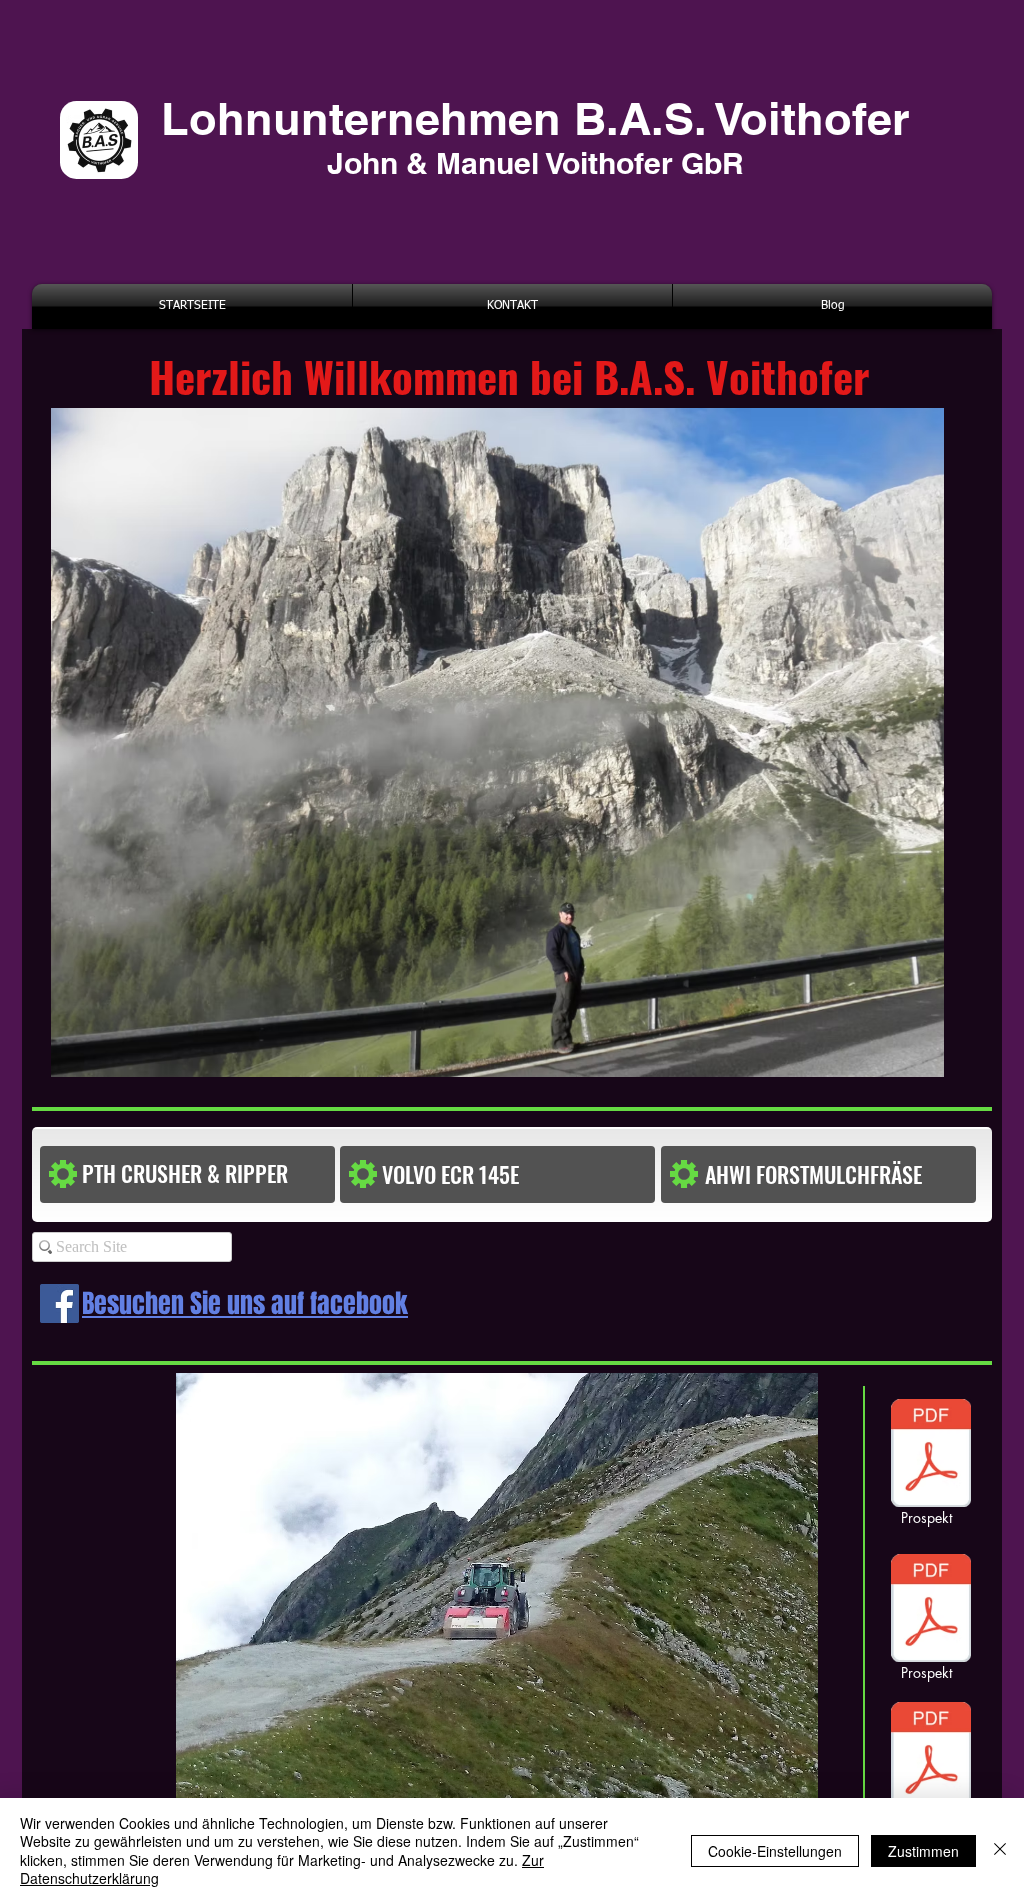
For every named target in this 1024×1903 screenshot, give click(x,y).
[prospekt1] (931, 1456)
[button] (467, 1174)
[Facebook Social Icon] (59, 1303)
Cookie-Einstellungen (775, 1851)
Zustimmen (923, 1851)
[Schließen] (1000, 1850)
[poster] (931, 1611)
